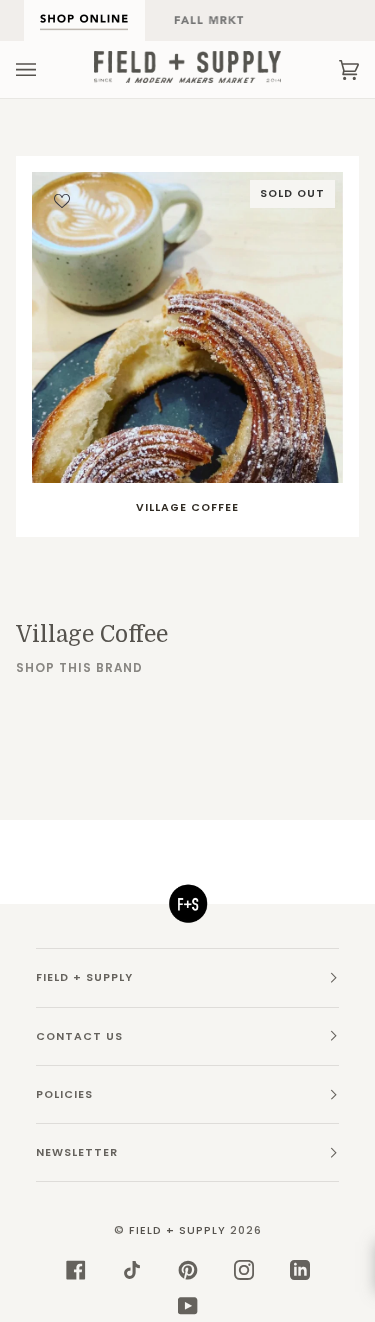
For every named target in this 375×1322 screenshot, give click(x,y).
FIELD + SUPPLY (177, 1230)
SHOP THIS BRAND (79, 668)
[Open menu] (46, 69)
